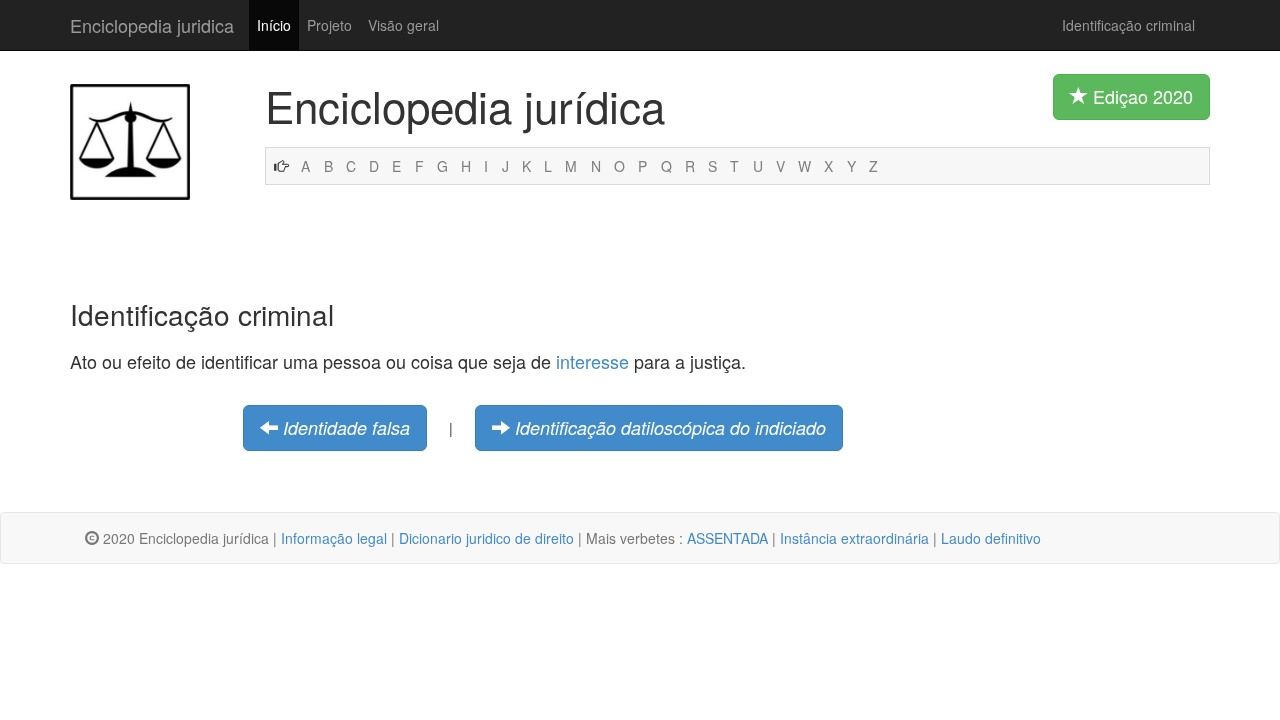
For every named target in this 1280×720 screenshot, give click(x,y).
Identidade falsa (346, 427)
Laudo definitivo (991, 538)
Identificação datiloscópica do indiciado (670, 427)
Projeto (329, 25)
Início (274, 25)
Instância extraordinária (854, 538)
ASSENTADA (727, 538)
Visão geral (403, 25)
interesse (592, 361)
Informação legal (334, 538)
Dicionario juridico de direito (486, 538)
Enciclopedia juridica (152, 25)
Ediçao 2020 (1140, 96)
